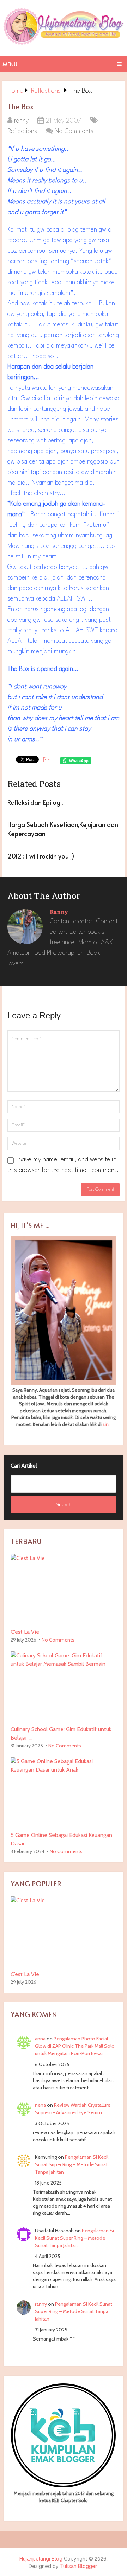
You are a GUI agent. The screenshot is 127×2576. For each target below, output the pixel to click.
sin (106, 1424)
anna (40, 2039)
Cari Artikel (24, 1466)
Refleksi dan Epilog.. (35, 802)
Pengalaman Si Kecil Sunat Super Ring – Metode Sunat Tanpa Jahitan (72, 2164)
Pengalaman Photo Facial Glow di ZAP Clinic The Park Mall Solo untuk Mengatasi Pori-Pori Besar (75, 2046)
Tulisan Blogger (78, 2566)
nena (40, 2105)
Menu (10, 64)
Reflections (22, 131)
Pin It (50, 760)
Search (64, 1504)
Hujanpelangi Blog (41, 2559)
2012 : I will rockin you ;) (41, 856)
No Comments (74, 131)
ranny (21, 121)
